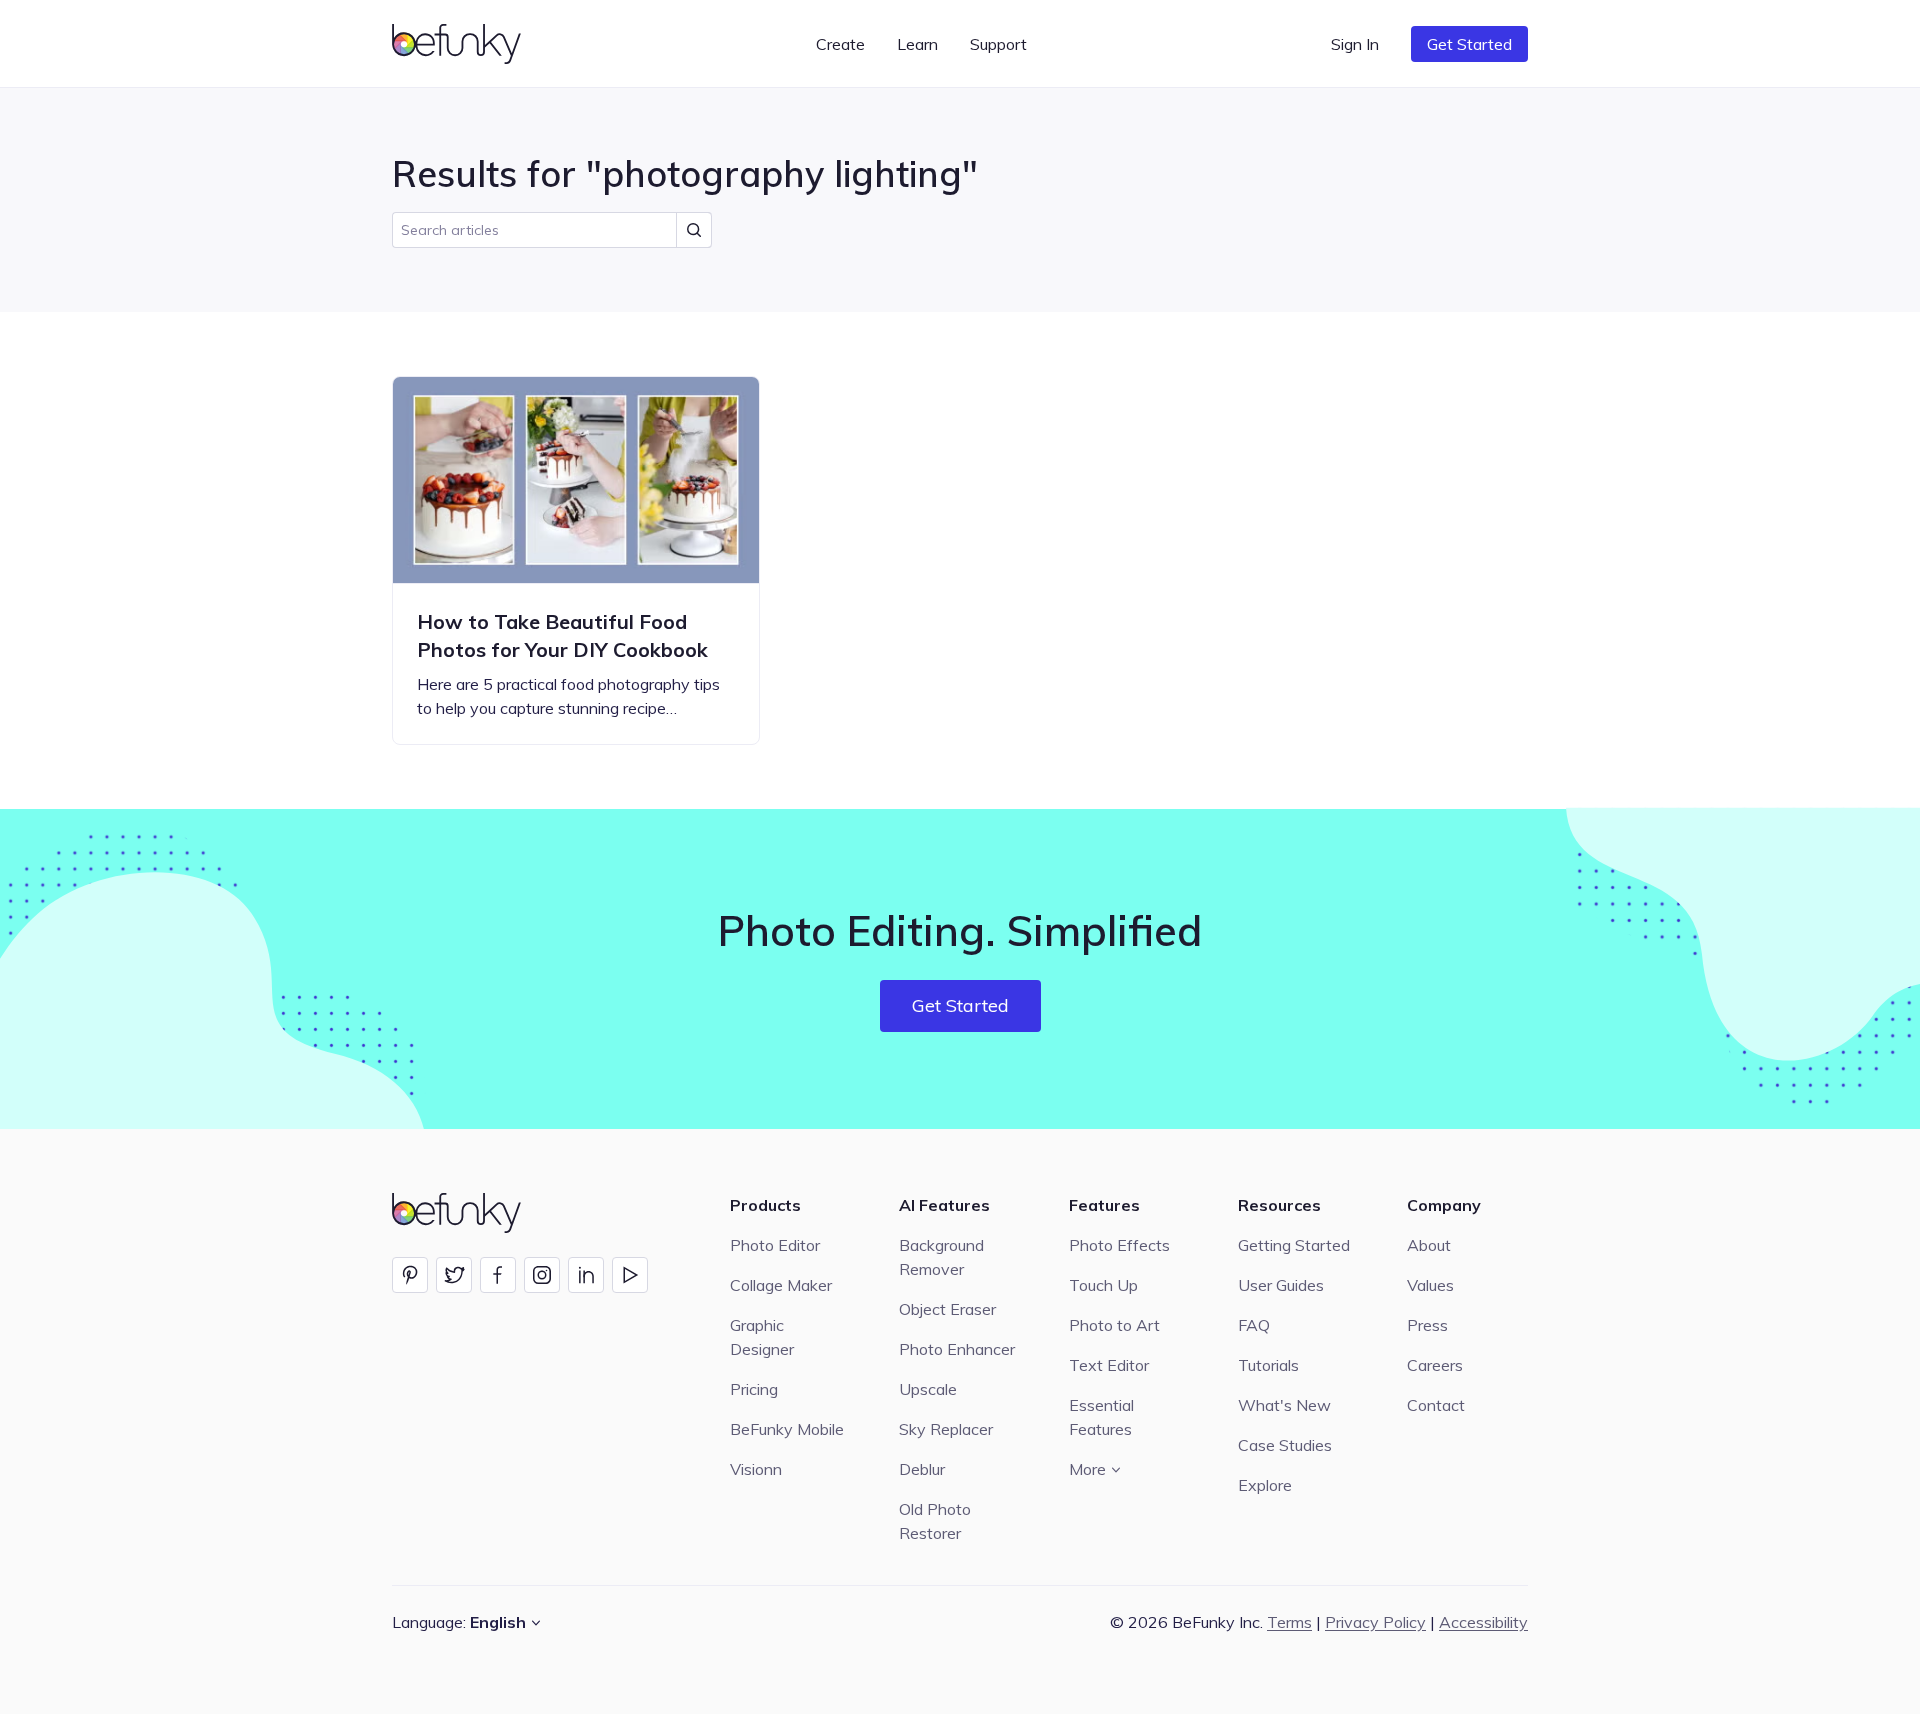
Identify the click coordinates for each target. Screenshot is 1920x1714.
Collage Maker (781, 1285)
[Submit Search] (694, 230)
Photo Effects (1119, 1245)
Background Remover (941, 1257)
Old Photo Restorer (935, 1521)
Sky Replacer (946, 1429)
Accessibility (1483, 1622)
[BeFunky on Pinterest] (410, 1275)
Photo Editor (775, 1245)
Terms (1289, 1622)
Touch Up (1103, 1285)
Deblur (922, 1469)
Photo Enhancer (957, 1349)
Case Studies (1285, 1445)
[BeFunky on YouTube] (630, 1275)
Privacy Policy (1375, 1622)
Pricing (754, 1389)
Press (1427, 1325)
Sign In (1355, 44)
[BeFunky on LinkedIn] (586, 1275)
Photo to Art (1114, 1325)
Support (998, 44)
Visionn (756, 1469)
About (1429, 1245)
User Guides (1281, 1285)
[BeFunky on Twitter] (454, 1275)
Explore (1265, 1485)
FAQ (1254, 1325)
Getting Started (1294, 1245)
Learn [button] (917, 44)
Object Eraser (947, 1309)
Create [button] (840, 44)
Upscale (928, 1389)
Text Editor (1109, 1365)
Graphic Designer (762, 1337)
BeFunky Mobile (787, 1429)
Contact (1436, 1405)
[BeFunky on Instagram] (542, 1275)
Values (1430, 1285)
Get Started (1469, 44)
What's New (1284, 1405)
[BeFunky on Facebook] (498, 1275)
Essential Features (1101, 1417)
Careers (1435, 1365)
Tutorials (1268, 1365)
